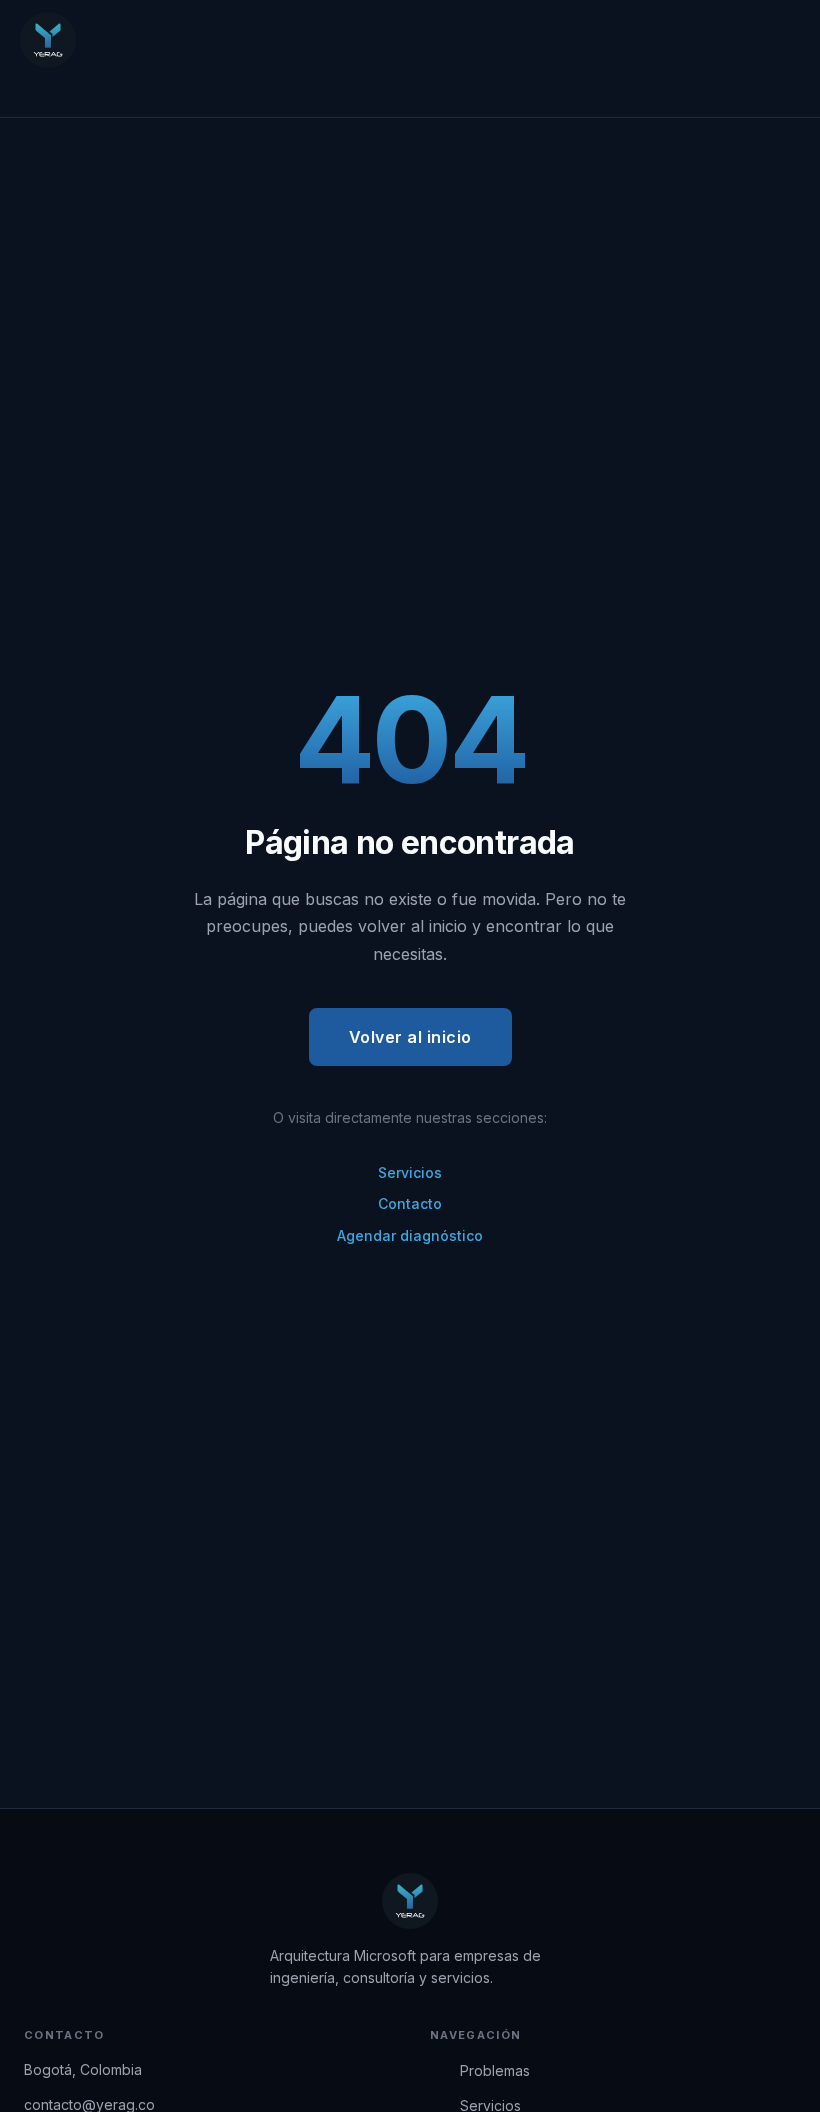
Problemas (495, 2070)
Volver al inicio (410, 1037)
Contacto (410, 1203)
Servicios (410, 1172)
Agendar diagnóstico (410, 1235)
